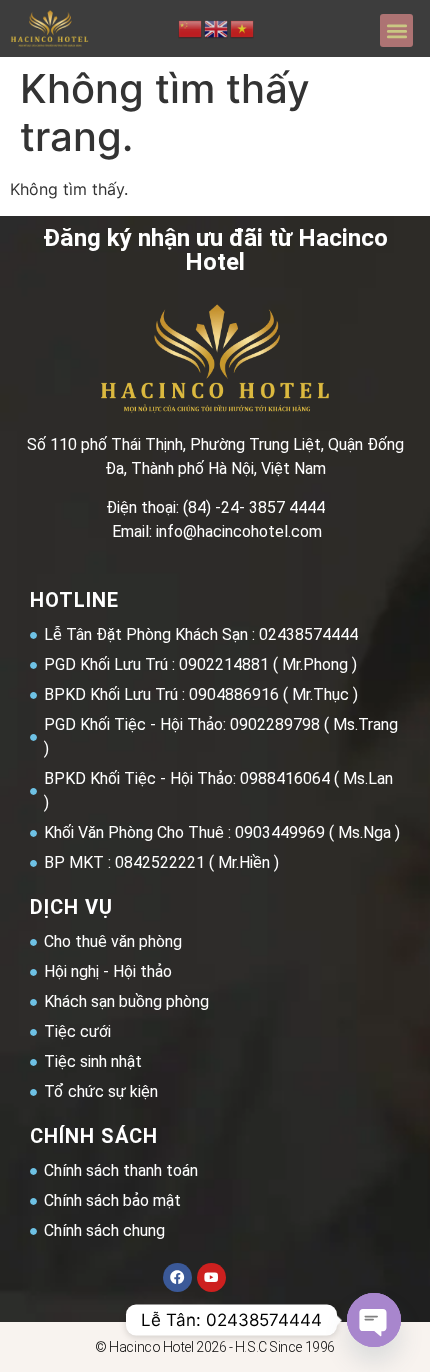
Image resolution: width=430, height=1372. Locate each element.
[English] (217, 28)
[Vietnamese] (243, 28)
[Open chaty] (374, 1320)
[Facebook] (177, 1277)
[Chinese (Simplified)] (191, 28)
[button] (396, 30)
